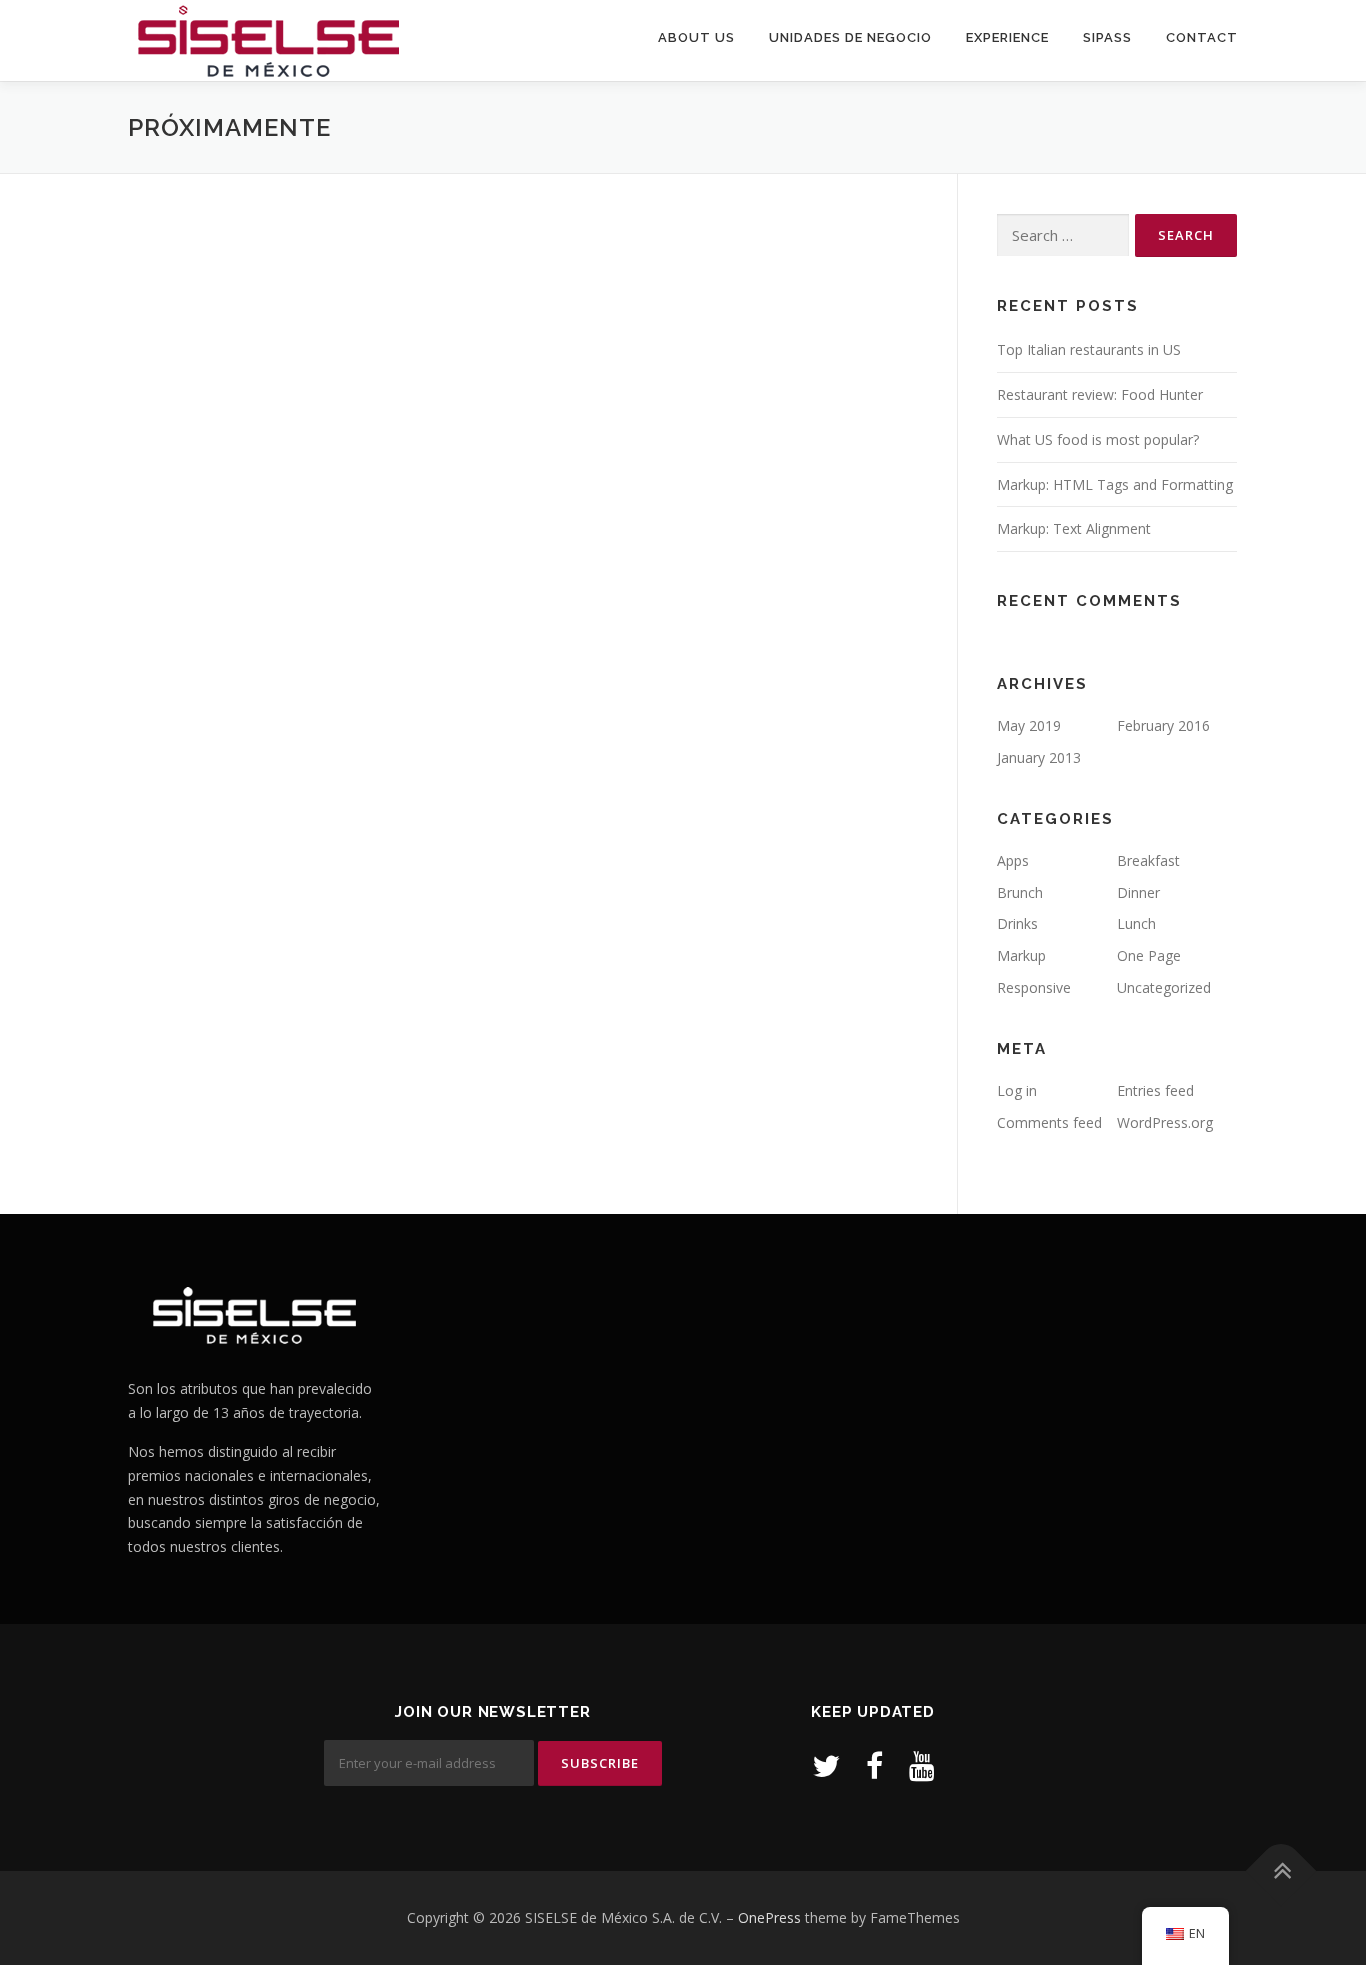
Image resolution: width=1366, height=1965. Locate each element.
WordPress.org (1165, 1122)
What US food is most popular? (1098, 439)
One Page (1149, 955)
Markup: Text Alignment (1074, 528)
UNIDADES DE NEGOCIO (850, 37)
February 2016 (1163, 725)
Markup (1021, 955)
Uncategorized (1164, 987)
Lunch (1136, 923)
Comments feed (1049, 1122)
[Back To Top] (1281, 1871)
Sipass (1107, 37)
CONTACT (1202, 37)
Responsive (1034, 987)
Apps (1013, 860)
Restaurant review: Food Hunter (1100, 394)
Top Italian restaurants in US (1089, 349)
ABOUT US (696, 37)
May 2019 (1029, 725)
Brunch (1020, 892)
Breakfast (1148, 860)
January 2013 (1039, 757)
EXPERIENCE (1007, 37)
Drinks (1017, 923)
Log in (1017, 1090)
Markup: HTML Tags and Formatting (1115, 484)
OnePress (769, 1917)
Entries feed (1155, 1090)
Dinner (1138, 892)
